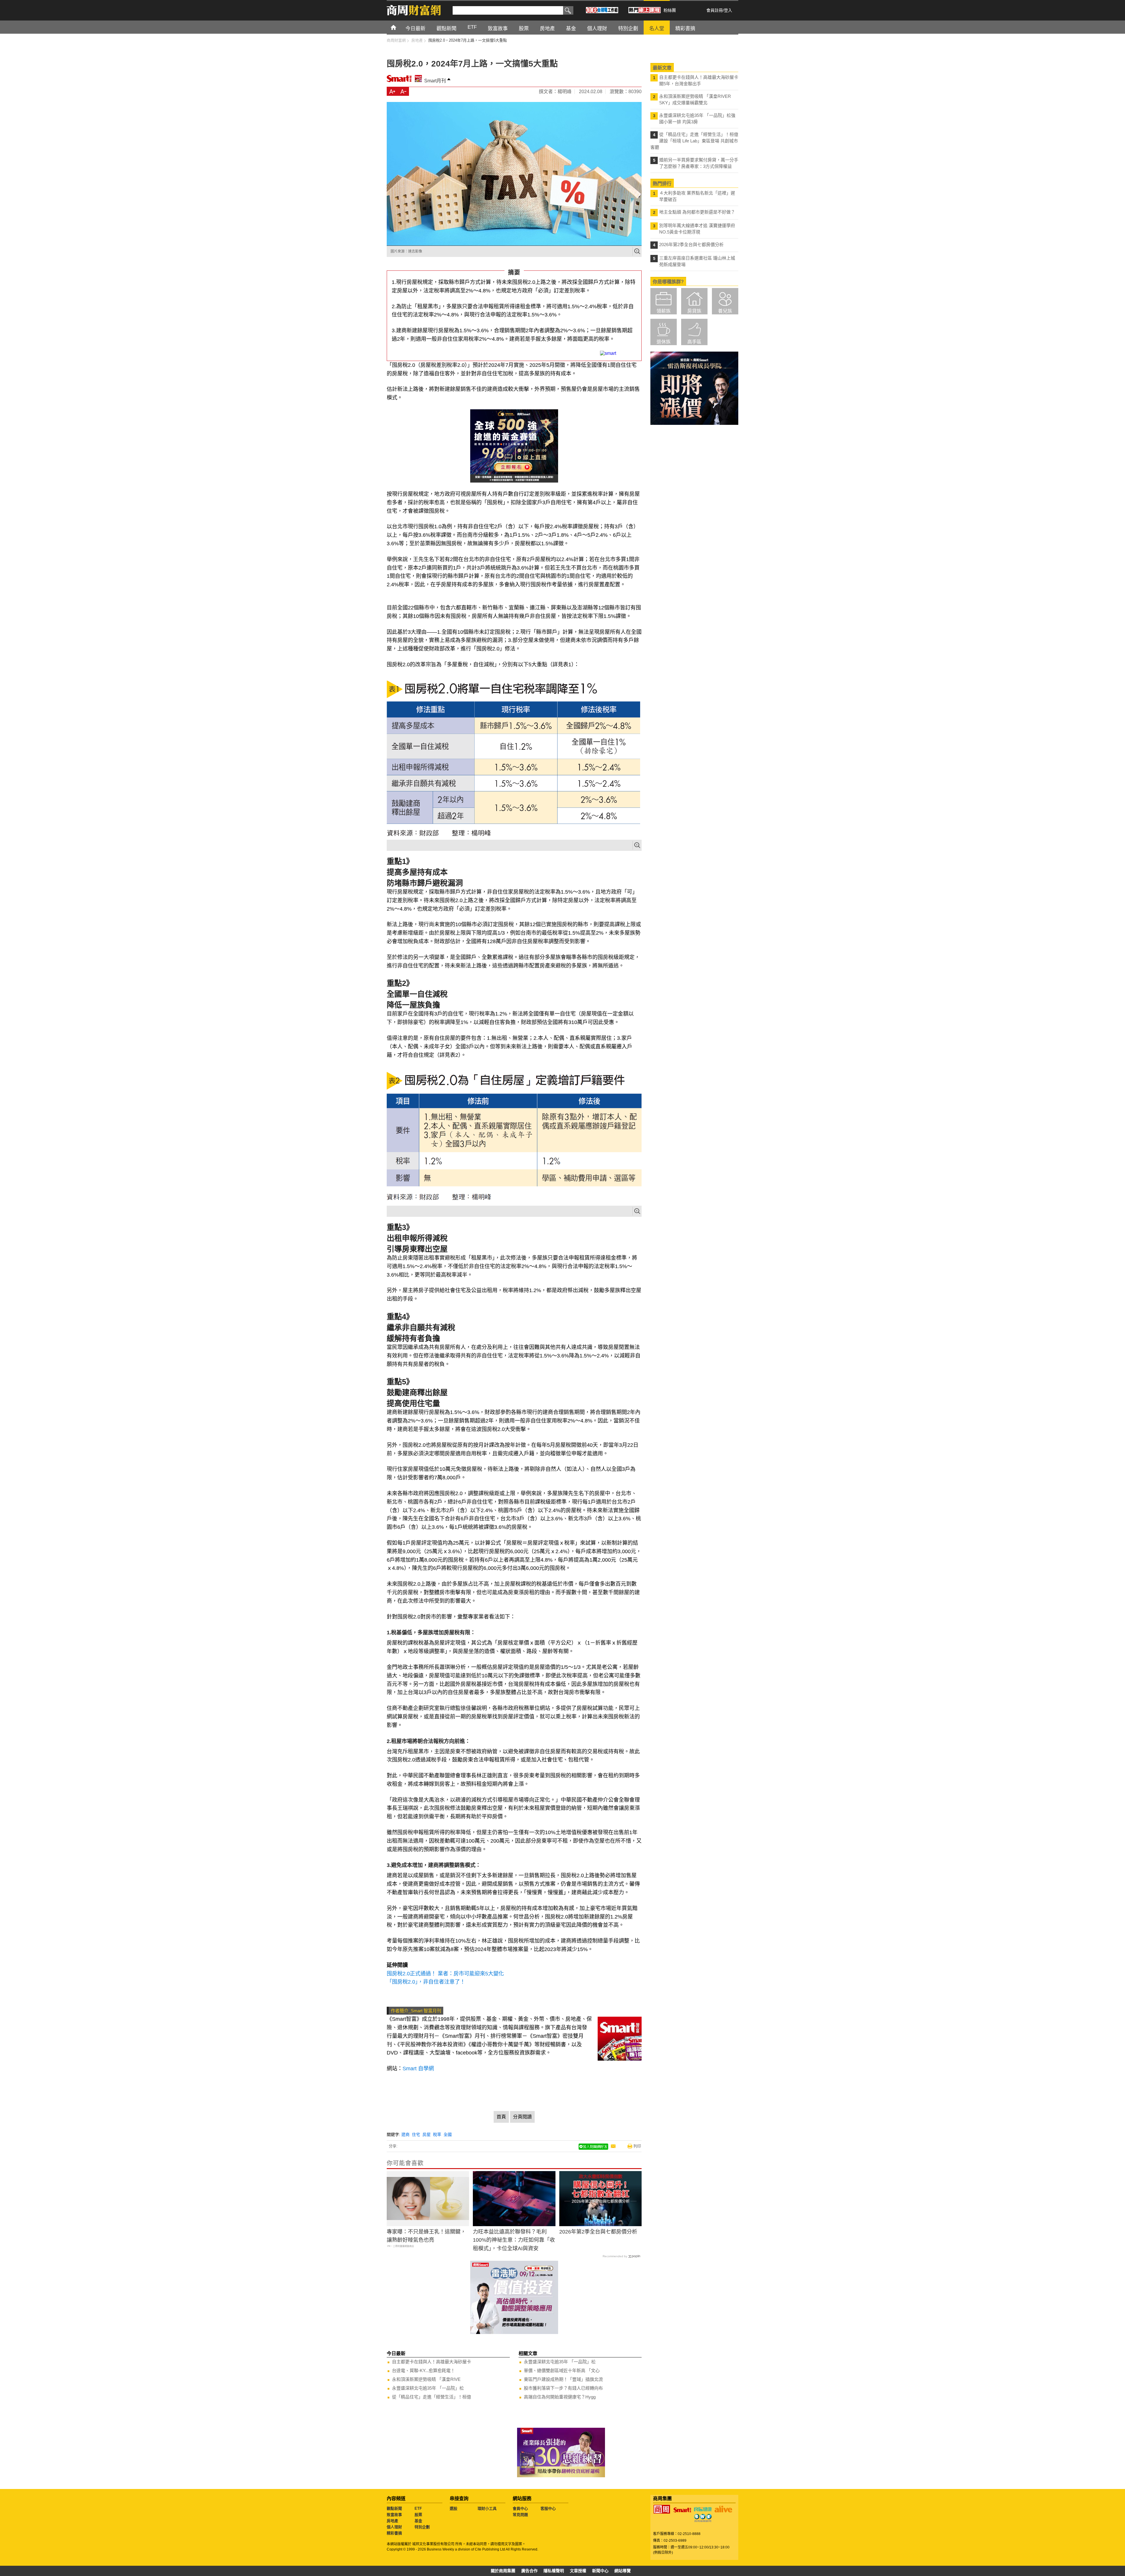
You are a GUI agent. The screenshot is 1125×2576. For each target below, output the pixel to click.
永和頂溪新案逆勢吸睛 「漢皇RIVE (426, 2379)
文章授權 (578, 2571)
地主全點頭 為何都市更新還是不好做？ (697, 212)
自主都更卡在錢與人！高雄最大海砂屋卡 (432, 2362)
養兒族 (725, 311)
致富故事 (394, 2515)
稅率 (437, 2134)
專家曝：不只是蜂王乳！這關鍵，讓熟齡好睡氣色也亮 (426, 2236)
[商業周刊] (662, 2509)
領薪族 (664, 311)
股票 (418, 2515)
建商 (405, 2134)
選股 (454, 2508)
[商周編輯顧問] (703, 2518)
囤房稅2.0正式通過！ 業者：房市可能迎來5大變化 (445, 1974)
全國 (448, 2134)
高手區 (694, 342)
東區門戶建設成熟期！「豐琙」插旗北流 (563, 2379)
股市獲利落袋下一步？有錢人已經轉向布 (563, 2388)
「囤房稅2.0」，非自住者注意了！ (426, 1982)
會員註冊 (715, 10)
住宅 (416, 2134)
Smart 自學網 (418, 2069)
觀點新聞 (394, 2508)
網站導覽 (623, 2571)
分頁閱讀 (522, 2117)
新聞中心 (600, 2571)
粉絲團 (670, 10)
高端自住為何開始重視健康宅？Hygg (560, 2397)
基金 (418, 2521)
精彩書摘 (394, 2533)
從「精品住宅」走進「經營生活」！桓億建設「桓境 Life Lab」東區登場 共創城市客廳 (694, 141)
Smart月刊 (435, 81)
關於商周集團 (503, 2571)
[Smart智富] (682, 2510)
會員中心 (520, 2508)
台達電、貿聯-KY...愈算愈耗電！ (423, 2370)
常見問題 (520, 2515)
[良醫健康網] (703, 2509)
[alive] (723, 2509)
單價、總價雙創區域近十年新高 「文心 (562, 2370)
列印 (637, 2146)
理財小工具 (487, 2508)
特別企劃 (422, 2527)
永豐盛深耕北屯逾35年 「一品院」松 (428, 2388)
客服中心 (548, 2508)
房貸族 (694, 311)
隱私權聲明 (554, 2571)
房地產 (392, 2521)
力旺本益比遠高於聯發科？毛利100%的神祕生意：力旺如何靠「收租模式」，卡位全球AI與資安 (514, 2240)
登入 (728, 10)
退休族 (664, 342)
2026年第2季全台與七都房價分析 (598, 2232)
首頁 (399, 27)
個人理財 (394, 2527)
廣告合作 (529, 2571)
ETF (418, 2508)
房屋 (427, 2134)
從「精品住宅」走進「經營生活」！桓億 (432, 2397)
